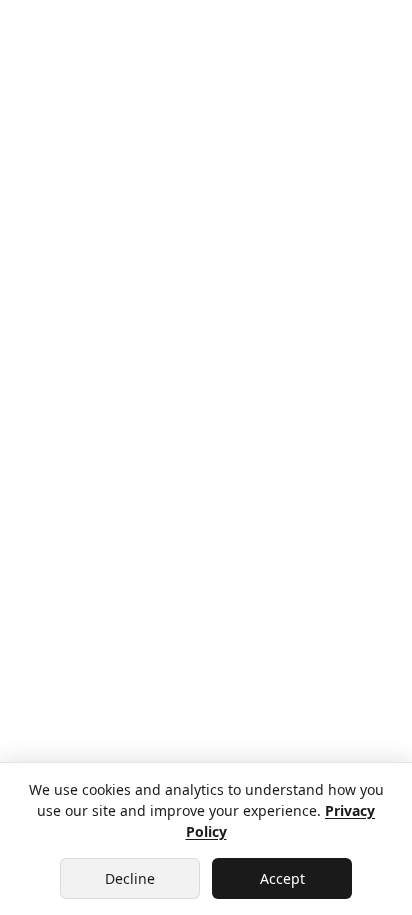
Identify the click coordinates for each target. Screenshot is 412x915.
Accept (282, 878)
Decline (130, 878)
